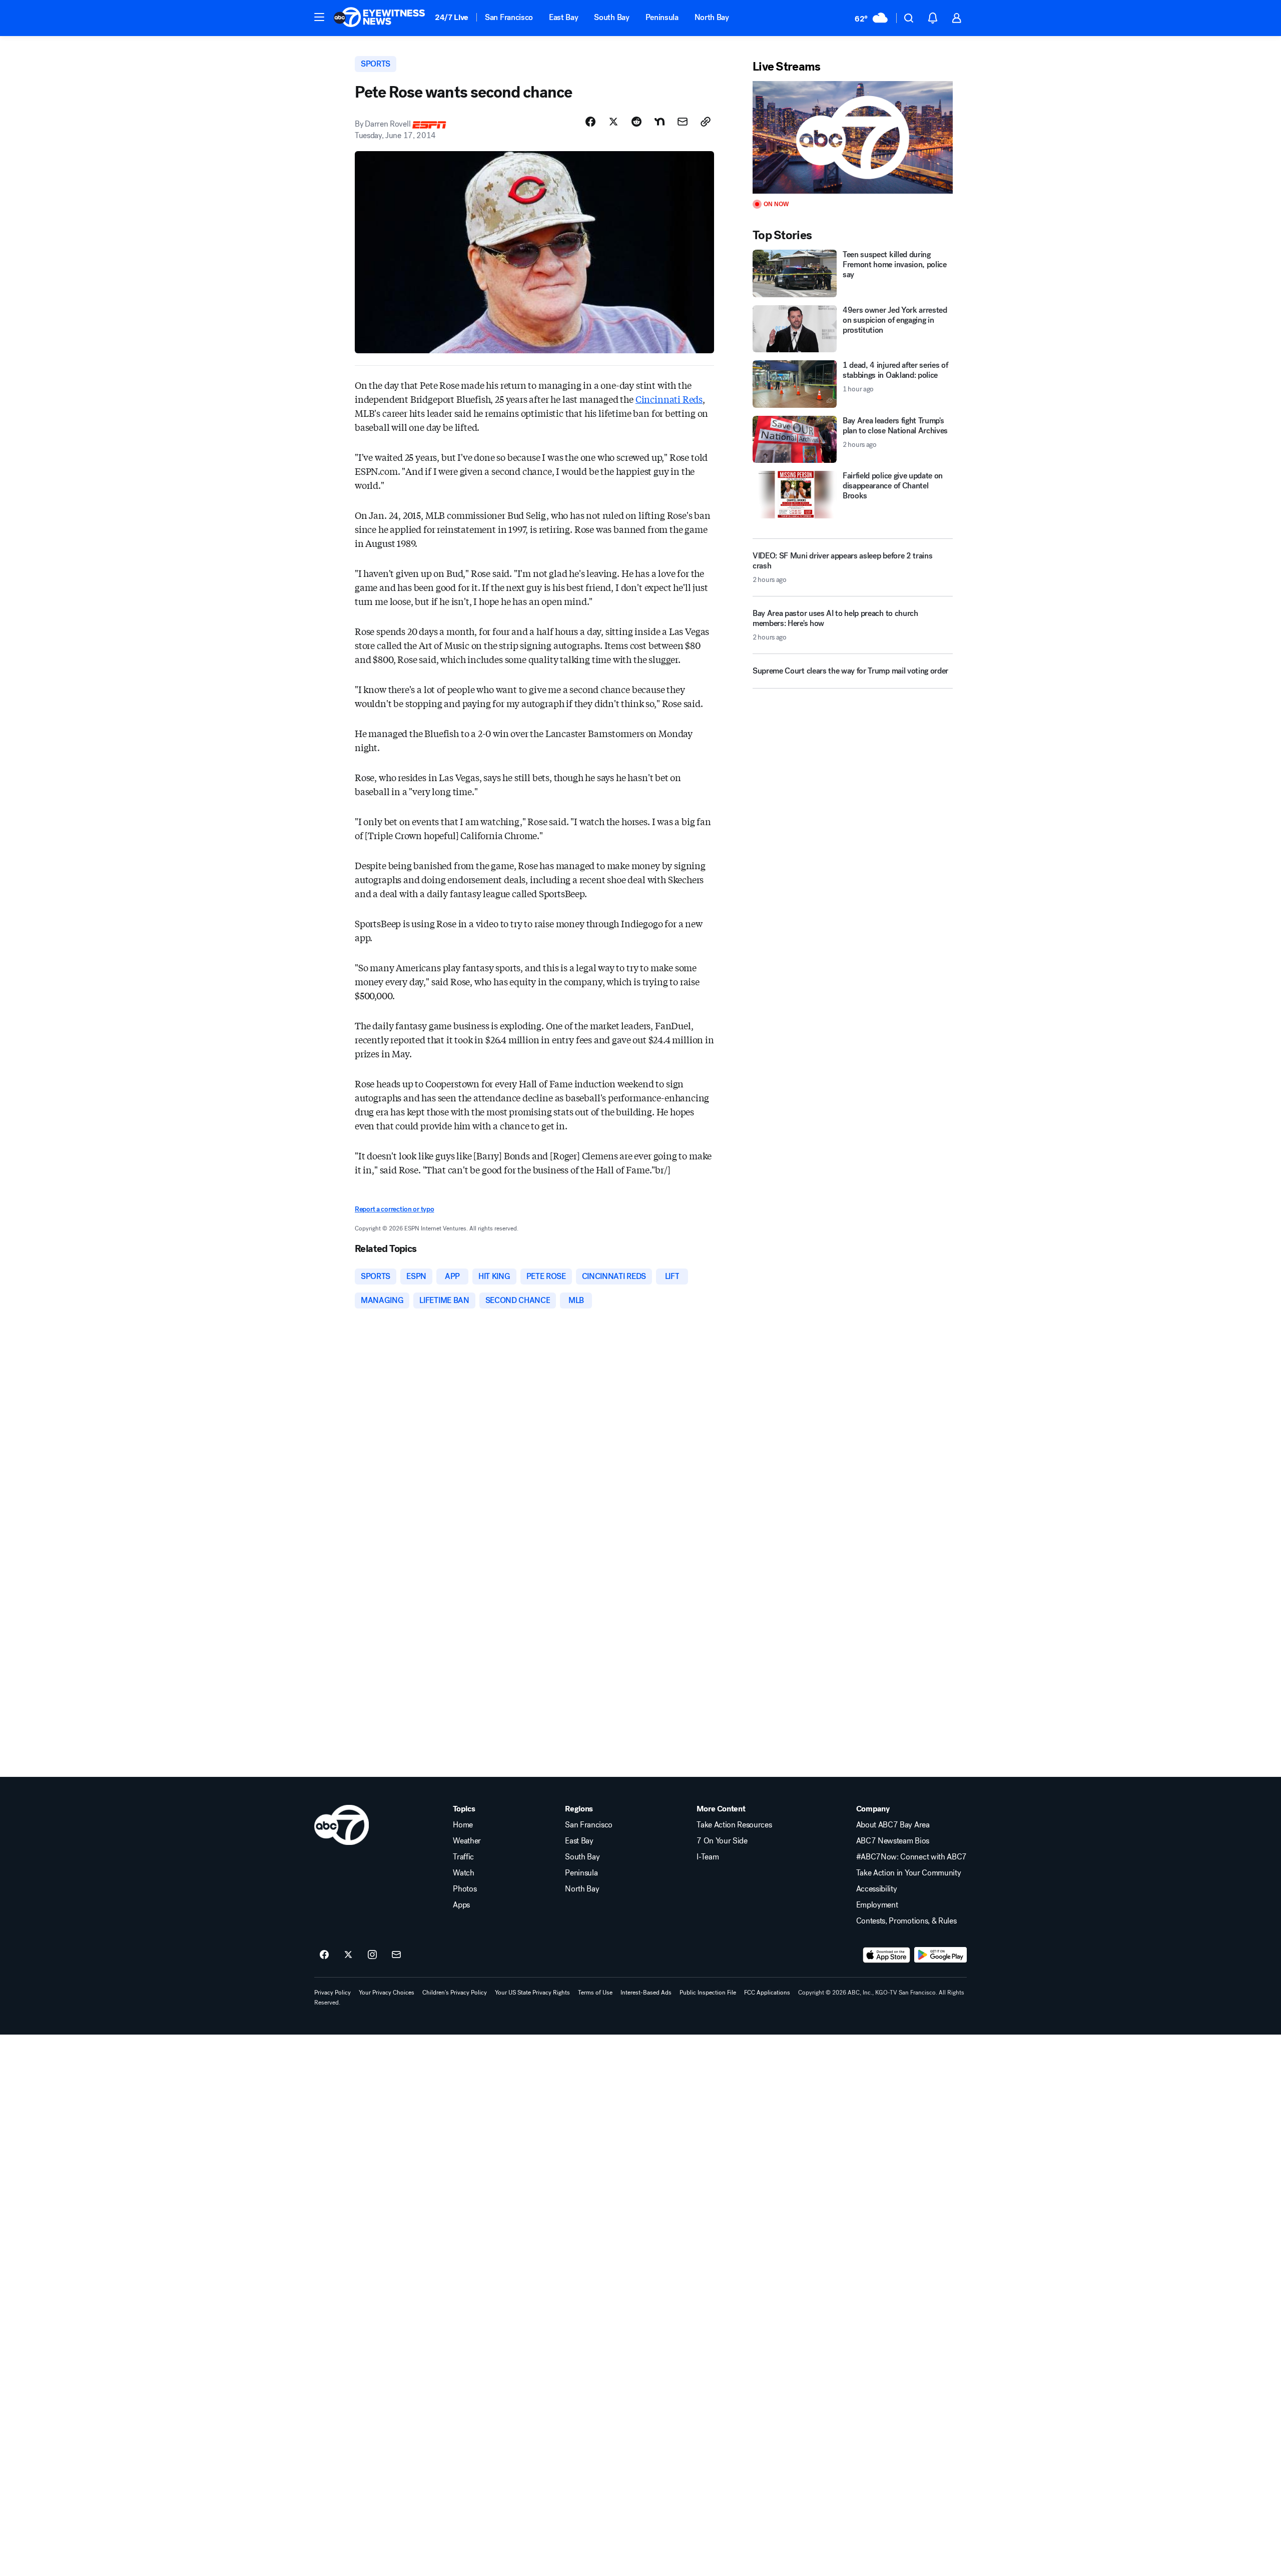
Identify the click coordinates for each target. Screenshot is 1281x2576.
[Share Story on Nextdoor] (660, 122)
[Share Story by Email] (683, 122)
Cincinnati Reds (669, 399)
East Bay (563, 17)
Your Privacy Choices (387, 1993)
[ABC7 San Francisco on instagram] (372, 1955)
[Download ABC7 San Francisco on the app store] (887, 1955)
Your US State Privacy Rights (532, 1993)
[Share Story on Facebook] (590, 122)
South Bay (611, 17)
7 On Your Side (722, 1841)
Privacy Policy (333, 1993)
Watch (463, 1873)
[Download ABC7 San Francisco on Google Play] (940, 1955)
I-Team (708, 1857)
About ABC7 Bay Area (893, 1825)
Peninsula (662, 17)
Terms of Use (595, 1993)
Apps (461, 1905)
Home (463, 1825)
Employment (877, 1905)
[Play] (853, 137)
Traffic (463, 1857)
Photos (465, 1889)
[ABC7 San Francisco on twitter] (348, 1955)
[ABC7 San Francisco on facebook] (324, 1955)
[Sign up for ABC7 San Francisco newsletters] (396, 1955)
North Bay (712, 17)
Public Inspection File (708, 1993)
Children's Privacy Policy (455, 1993)
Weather (467, 1841)
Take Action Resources (734, 1825)
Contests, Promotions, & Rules (906, 1921)
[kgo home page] (342, 1825)
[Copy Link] (706, 122)
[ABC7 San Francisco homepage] (379, 18)
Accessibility (877, 1889)
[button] (319, 17)
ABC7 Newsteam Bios (893, 1841)
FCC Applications (767, 1993)
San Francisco (509, 17)
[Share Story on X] (613, 122)
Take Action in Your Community (909, 1873)
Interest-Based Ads (646, 1993)
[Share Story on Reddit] (636, 122)
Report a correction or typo (394, 1209)
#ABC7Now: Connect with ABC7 (911, 1857)
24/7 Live (452, 17)
